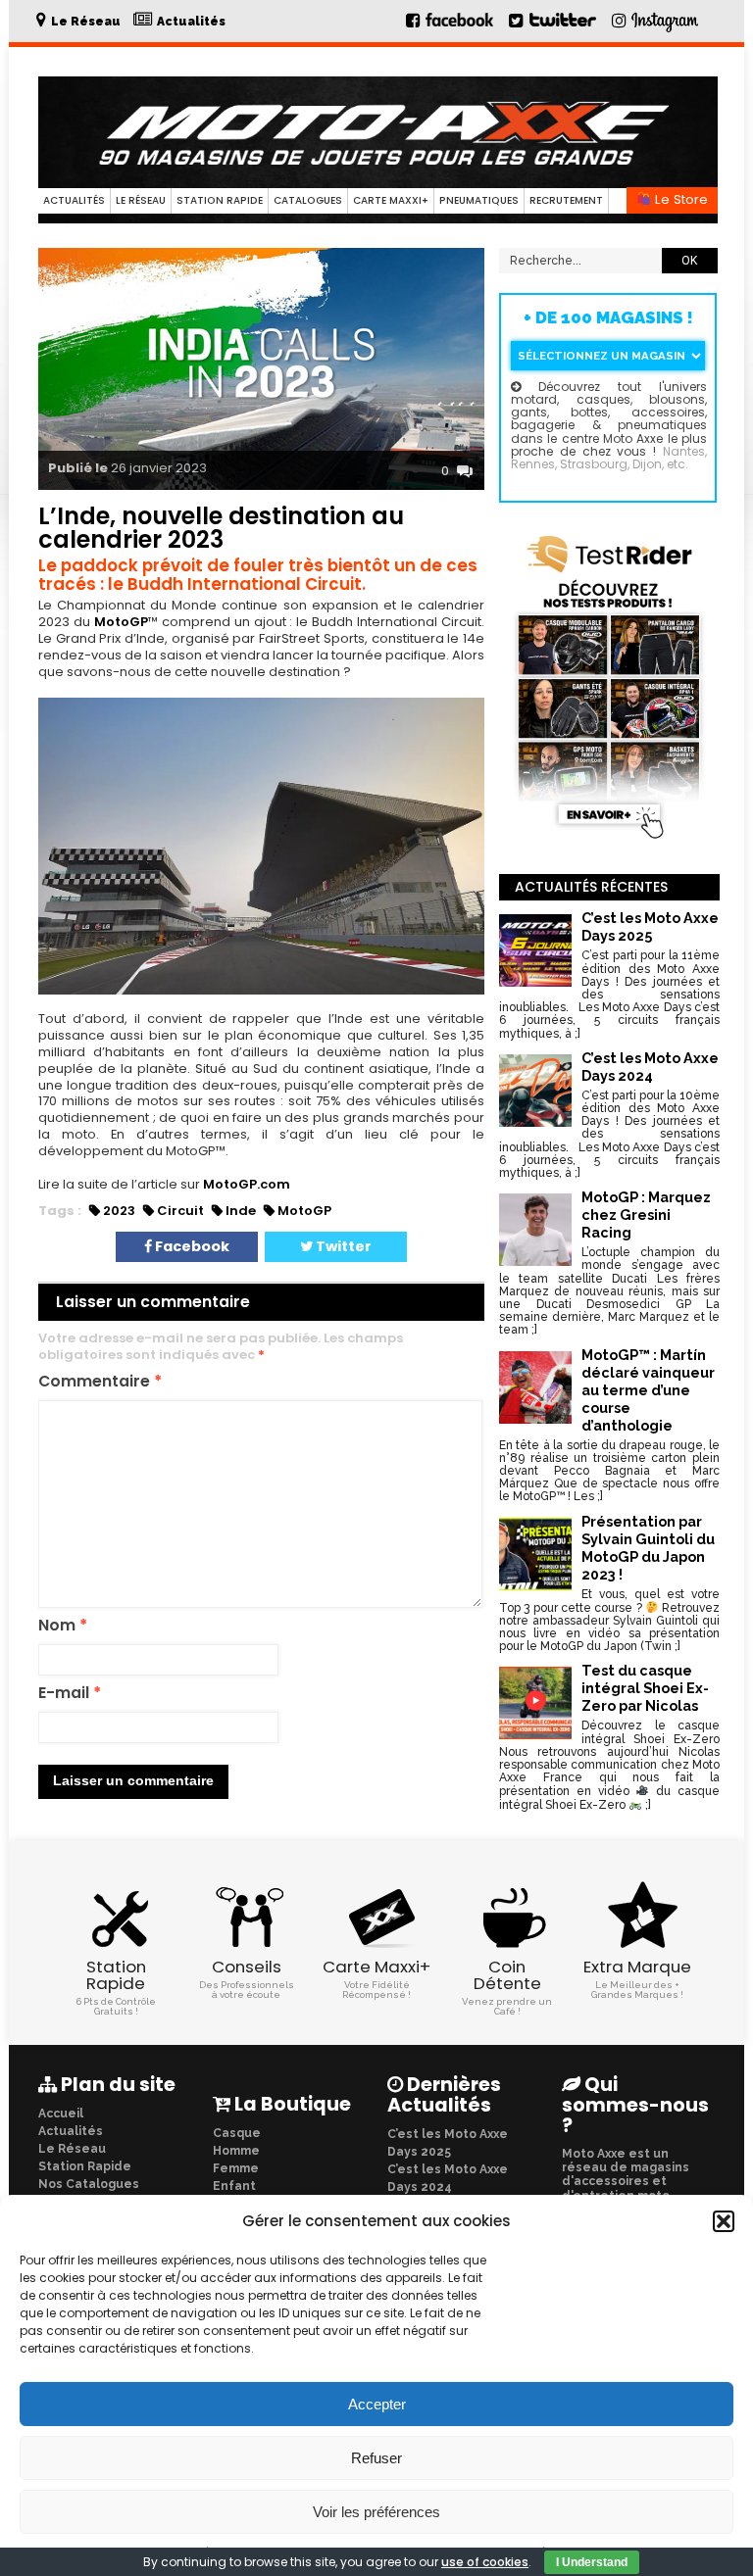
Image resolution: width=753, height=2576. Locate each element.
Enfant (234, 2186)
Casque (237, 2133)
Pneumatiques (479, 200)
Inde (241, 1211)
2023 (119, 1211)
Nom (63, 1626)
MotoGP (121, 622)
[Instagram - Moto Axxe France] (665, 30)
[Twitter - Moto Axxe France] (562, 28)
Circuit (180, 1211)
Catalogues (308, 200)
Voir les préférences (376, 2512)
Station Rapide (220, 200)
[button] (724, 2221)
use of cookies (485, 2562)
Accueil (61, 2114)
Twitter (342, 1246)
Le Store (679, 199)
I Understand (592, 2562)
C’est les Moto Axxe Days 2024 (448, 2178)
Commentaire (100, 1382)
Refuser (376, 2458)
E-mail (70, 1694)
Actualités (74, 200)
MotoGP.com (247, 1184)
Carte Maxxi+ (391, 200)
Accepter (377, 2404)
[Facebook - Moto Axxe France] (451, 28)
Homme (236, 2151)
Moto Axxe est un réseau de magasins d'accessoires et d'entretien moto (626, 2175)
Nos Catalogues (89, 2184)
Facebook (191, 1246)
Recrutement (566, 200)
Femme (236, 2168)
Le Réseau (141, 200)
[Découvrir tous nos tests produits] (609, 840)
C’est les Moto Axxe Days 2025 (448, 2143)
